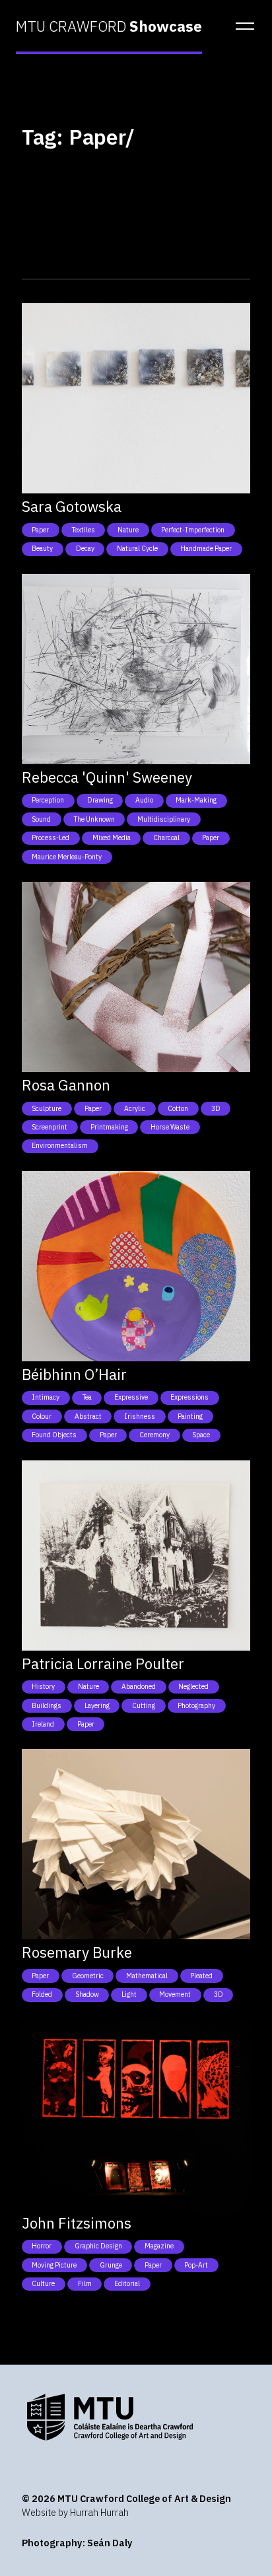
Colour (42, 1416)
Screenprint (50, 1127)
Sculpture (47, 1108)
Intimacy (46, 1397)
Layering (97, 1705)
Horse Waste (170, 1127)
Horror (42, 2246)
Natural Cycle (137, 548)
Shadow (87, 1994)
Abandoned (139, 1686)
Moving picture (54, 2265)
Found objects (54, 1435)
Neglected (193, 1686)
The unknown (94, 819)
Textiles (84, 530)
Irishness (140, 1416)
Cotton (178, 1108)
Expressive (131, 1397)
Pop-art (196, 2265)
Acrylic (135, 1108)
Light (129, 1994)
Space (201, 1435)
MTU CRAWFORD (109, 26)
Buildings (47, 1705)
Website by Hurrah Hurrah (75, 2512)
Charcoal (166, 838)
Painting (190, 1416)
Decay (85, 548)
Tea (87, 1397)
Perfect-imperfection (193, 530)
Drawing (100, 800)
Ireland (43, 1724)
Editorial (127, 2283)
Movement (175, 1994)
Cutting (144, 1705)
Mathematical (147, 1976)
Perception (48, 800)
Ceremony (154, 1435)
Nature (128, 530)
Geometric (88, 1976)
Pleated (201, 1976)
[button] (241, 26)
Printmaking (109, 1127)
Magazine (159, 2246)
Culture (43, 2283)
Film (85, 2283)
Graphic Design (98, 2246)
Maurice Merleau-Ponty (67, 857)
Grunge (111, 2265)
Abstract (88, 1416)
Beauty (42, 548)
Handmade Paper (206, 548)
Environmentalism (60, 1145)
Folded (42, 1994)
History (43, 1686)
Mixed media (112, 838)
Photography (196, 1705)
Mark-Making (196, 800)
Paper (40, 530)
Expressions (189, 1397)
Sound (41, 819)
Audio (144, 800)
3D (216, 1108)
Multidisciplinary (164, 819)
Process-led (51, 838)
